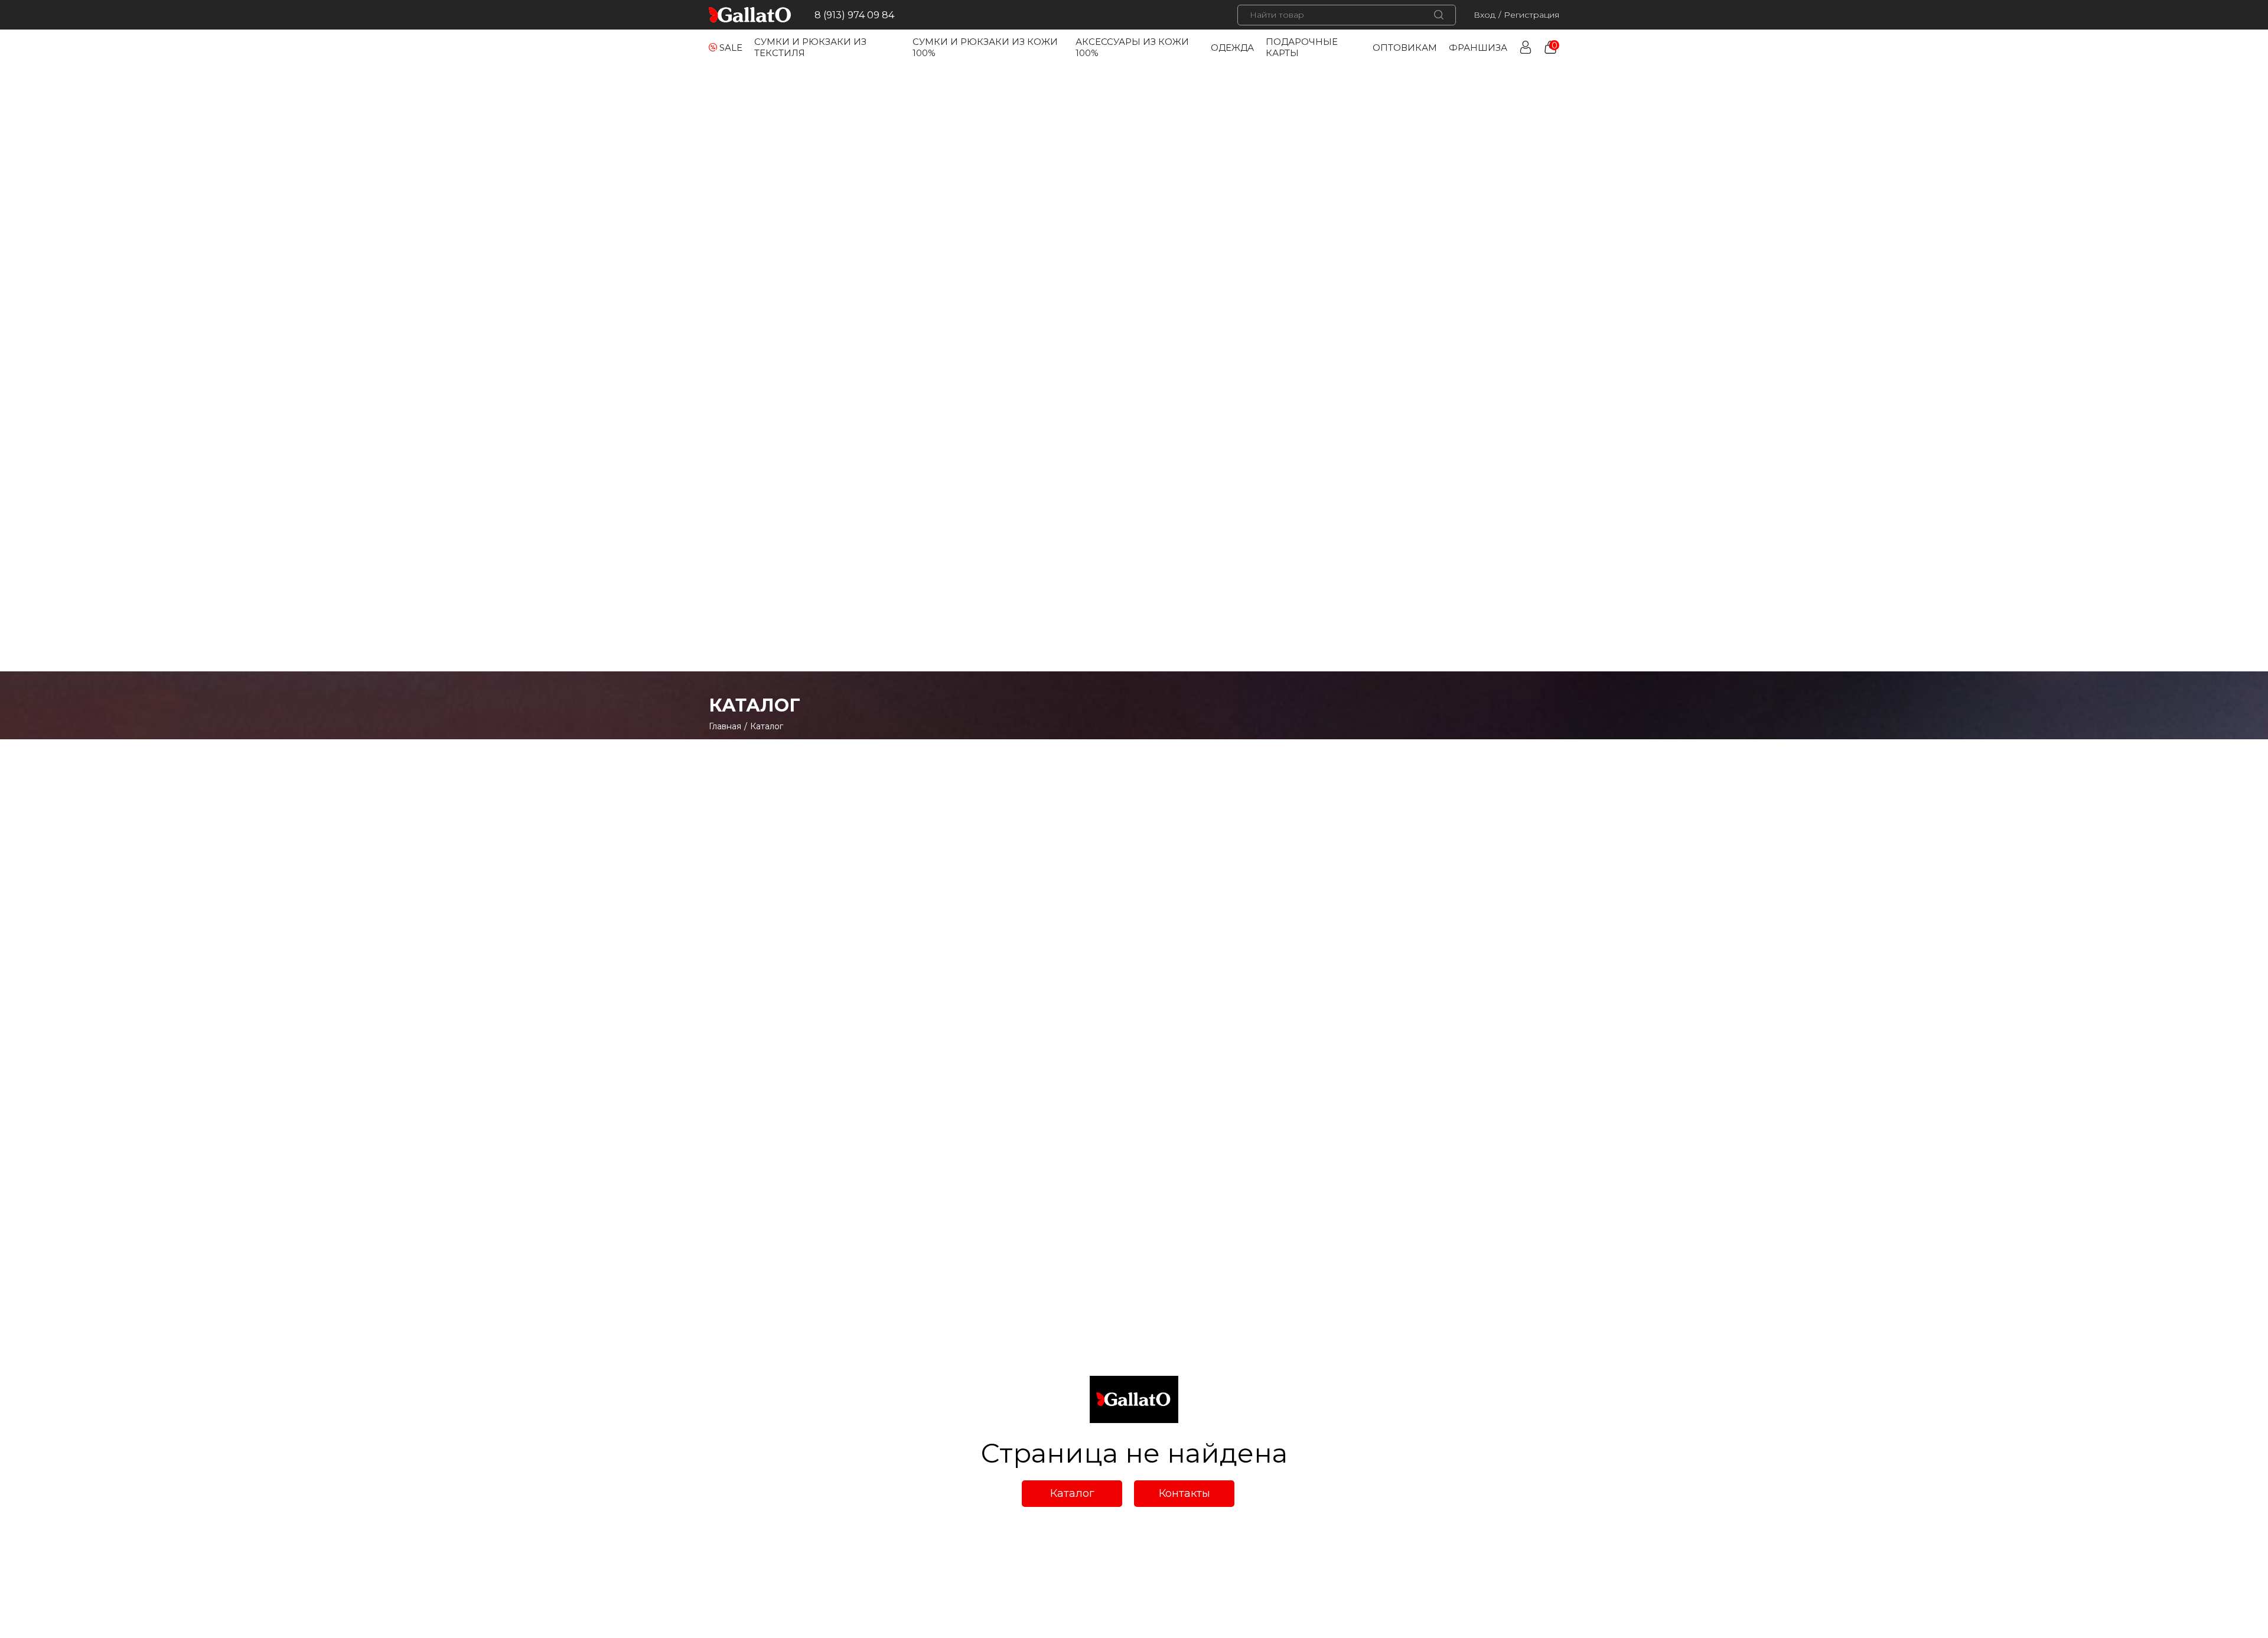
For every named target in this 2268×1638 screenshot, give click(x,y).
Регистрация (1531, 15)
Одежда (1232, 48)
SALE (731, 48)
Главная (725, 726)
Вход (1485, 15)
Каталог (1072, 1493)
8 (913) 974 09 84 (854, 15)
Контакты (1184, 1493)
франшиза (1478, 48)
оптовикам (1405, 48)
